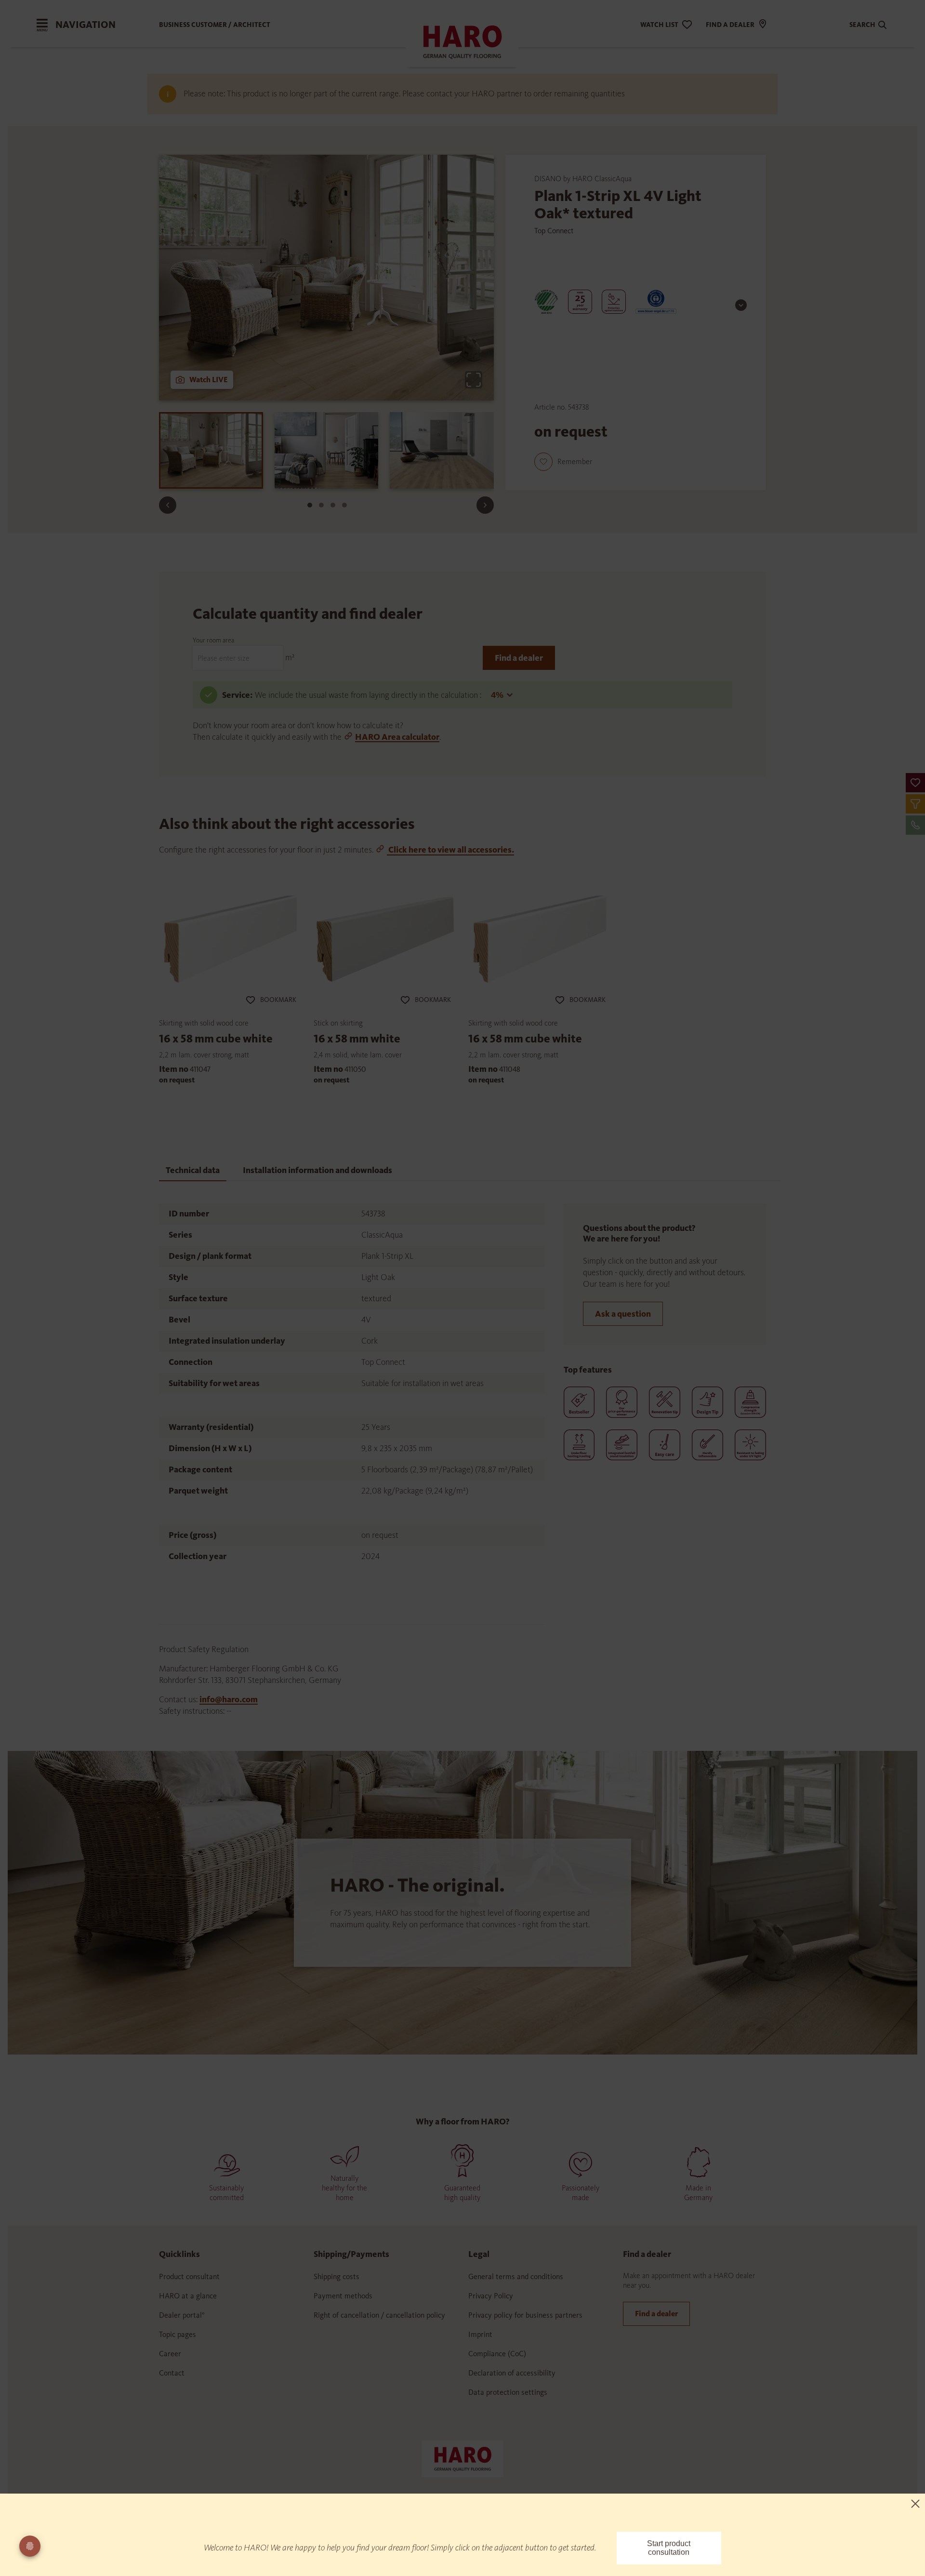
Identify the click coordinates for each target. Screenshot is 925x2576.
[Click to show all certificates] (741, 305)
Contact (172, 2373)
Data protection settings (508, 2392)
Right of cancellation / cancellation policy (379, 2315)
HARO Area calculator (397, 737)
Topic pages (178, 2334)
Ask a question (623, 1314)
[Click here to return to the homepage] (462, 2458)
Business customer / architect (215, 25)
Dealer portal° (182, 2315)
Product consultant (189, 2276)
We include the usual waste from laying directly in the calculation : (369, 695)
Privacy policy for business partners (525, 2315)
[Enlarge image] (474, 380)
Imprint (480, 2334)
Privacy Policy (491, 2296)
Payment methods (343, 2296)
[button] (915, 783)
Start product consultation (669, 2548)
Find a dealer (519, 658)
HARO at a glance (188, 2296)
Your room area (213, 640)
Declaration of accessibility (512, 2373)
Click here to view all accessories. (450, 850)
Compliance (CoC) (497, 2354)
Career (170, 2354)
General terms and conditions (516, 2276)
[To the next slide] (485, 505)
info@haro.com (229, 1699)
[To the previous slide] (168, 505)
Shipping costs (337, 2276)
